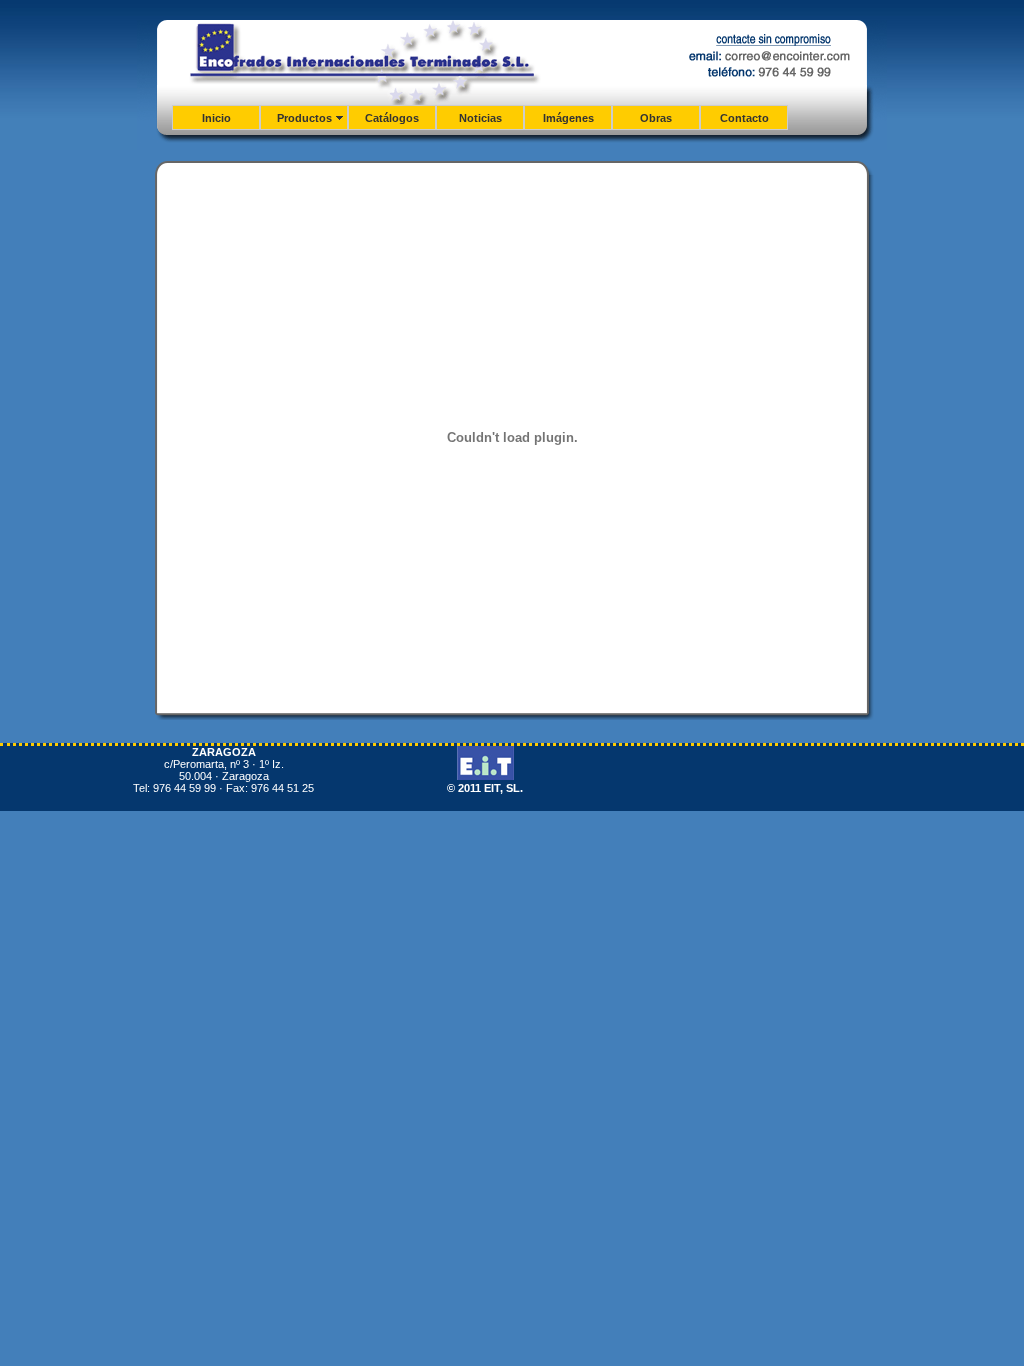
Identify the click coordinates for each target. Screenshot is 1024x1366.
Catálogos (392, 118)
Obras (656, 118)
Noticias (480, 118)
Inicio (216, 118)
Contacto (744, 118)
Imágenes (568, 118)
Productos (304, 118)
